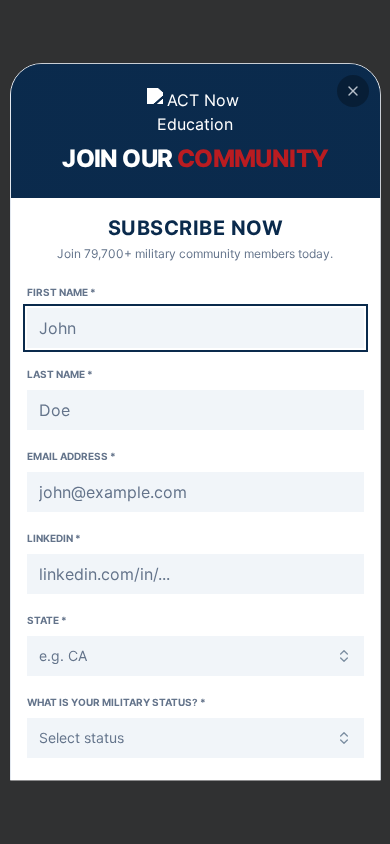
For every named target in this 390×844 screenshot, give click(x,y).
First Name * (61, 292)
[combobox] (195, 656)
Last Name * (60, 374)
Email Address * (71, 456)
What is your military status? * (116, 702)
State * (47, 620)
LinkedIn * (54, 538)
